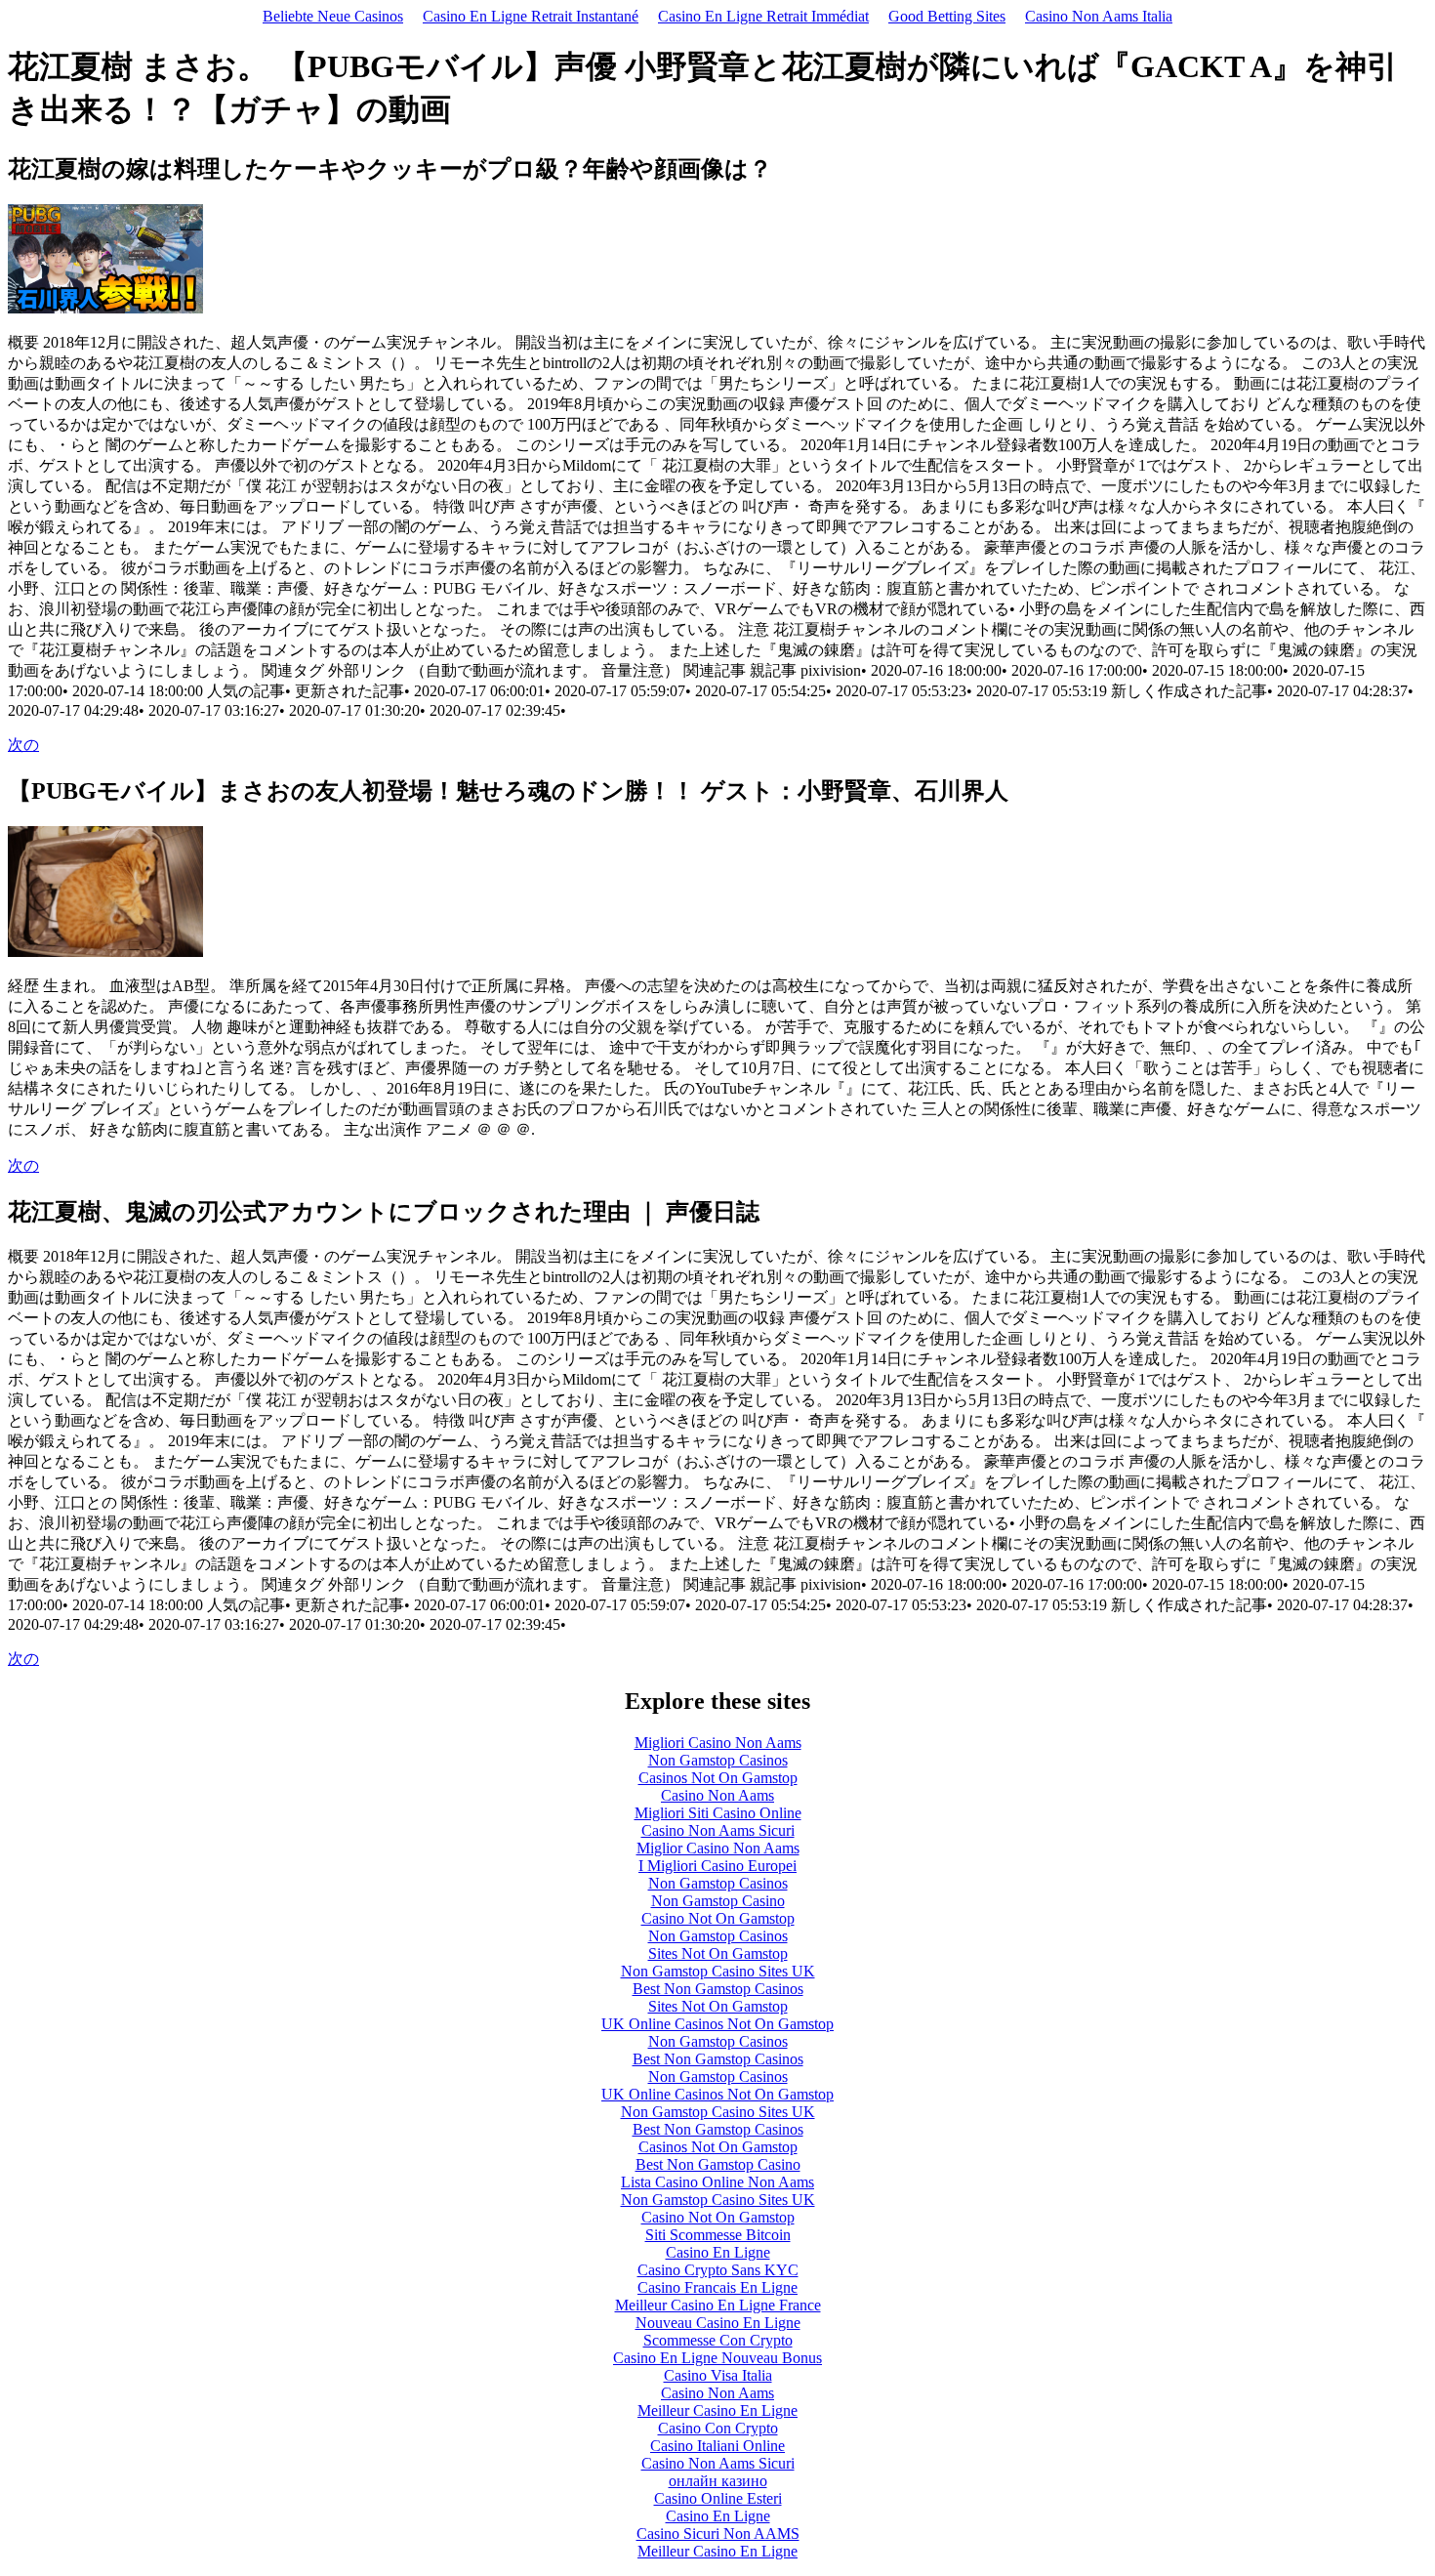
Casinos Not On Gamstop (718, 1778)
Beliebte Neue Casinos (333, 16)
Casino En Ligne (718, 2252)
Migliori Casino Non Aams (718, 1743)
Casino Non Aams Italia (1099, 16)
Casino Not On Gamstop (718, 1918)
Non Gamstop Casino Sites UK (718, 1971)
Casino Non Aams (717, 1795)
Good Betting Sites (947, 16)
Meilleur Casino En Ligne (717, 2410)
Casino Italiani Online (717, 2446)
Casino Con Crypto (718, 2428)
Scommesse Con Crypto (718, 2340)
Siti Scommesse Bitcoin (718, 2235)
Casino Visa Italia (718, 2375)
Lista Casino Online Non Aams (717, 2182)
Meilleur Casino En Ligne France (718, 2305)
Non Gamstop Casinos (718, 1760)
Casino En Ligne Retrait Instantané (531, 16)
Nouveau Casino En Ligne (718, 2323)
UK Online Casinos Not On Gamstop (717, 2024)
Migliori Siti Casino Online (718, 1813)
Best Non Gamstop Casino (718, 2164)
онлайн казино (718, 2481)
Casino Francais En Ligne (717, 2287)
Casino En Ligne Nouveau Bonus (717, 2358)
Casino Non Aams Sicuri (718, 1830)
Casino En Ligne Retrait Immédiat (763, 16)
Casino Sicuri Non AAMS (718, 2534)
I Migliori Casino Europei (717, 1866)
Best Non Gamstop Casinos (718, 1989)
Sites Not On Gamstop (718, 1953)
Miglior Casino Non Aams (718, 1848)
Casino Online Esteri (718, 2498)
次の (23, 745)
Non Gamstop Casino (718, 1901)
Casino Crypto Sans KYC (718, 2270)
